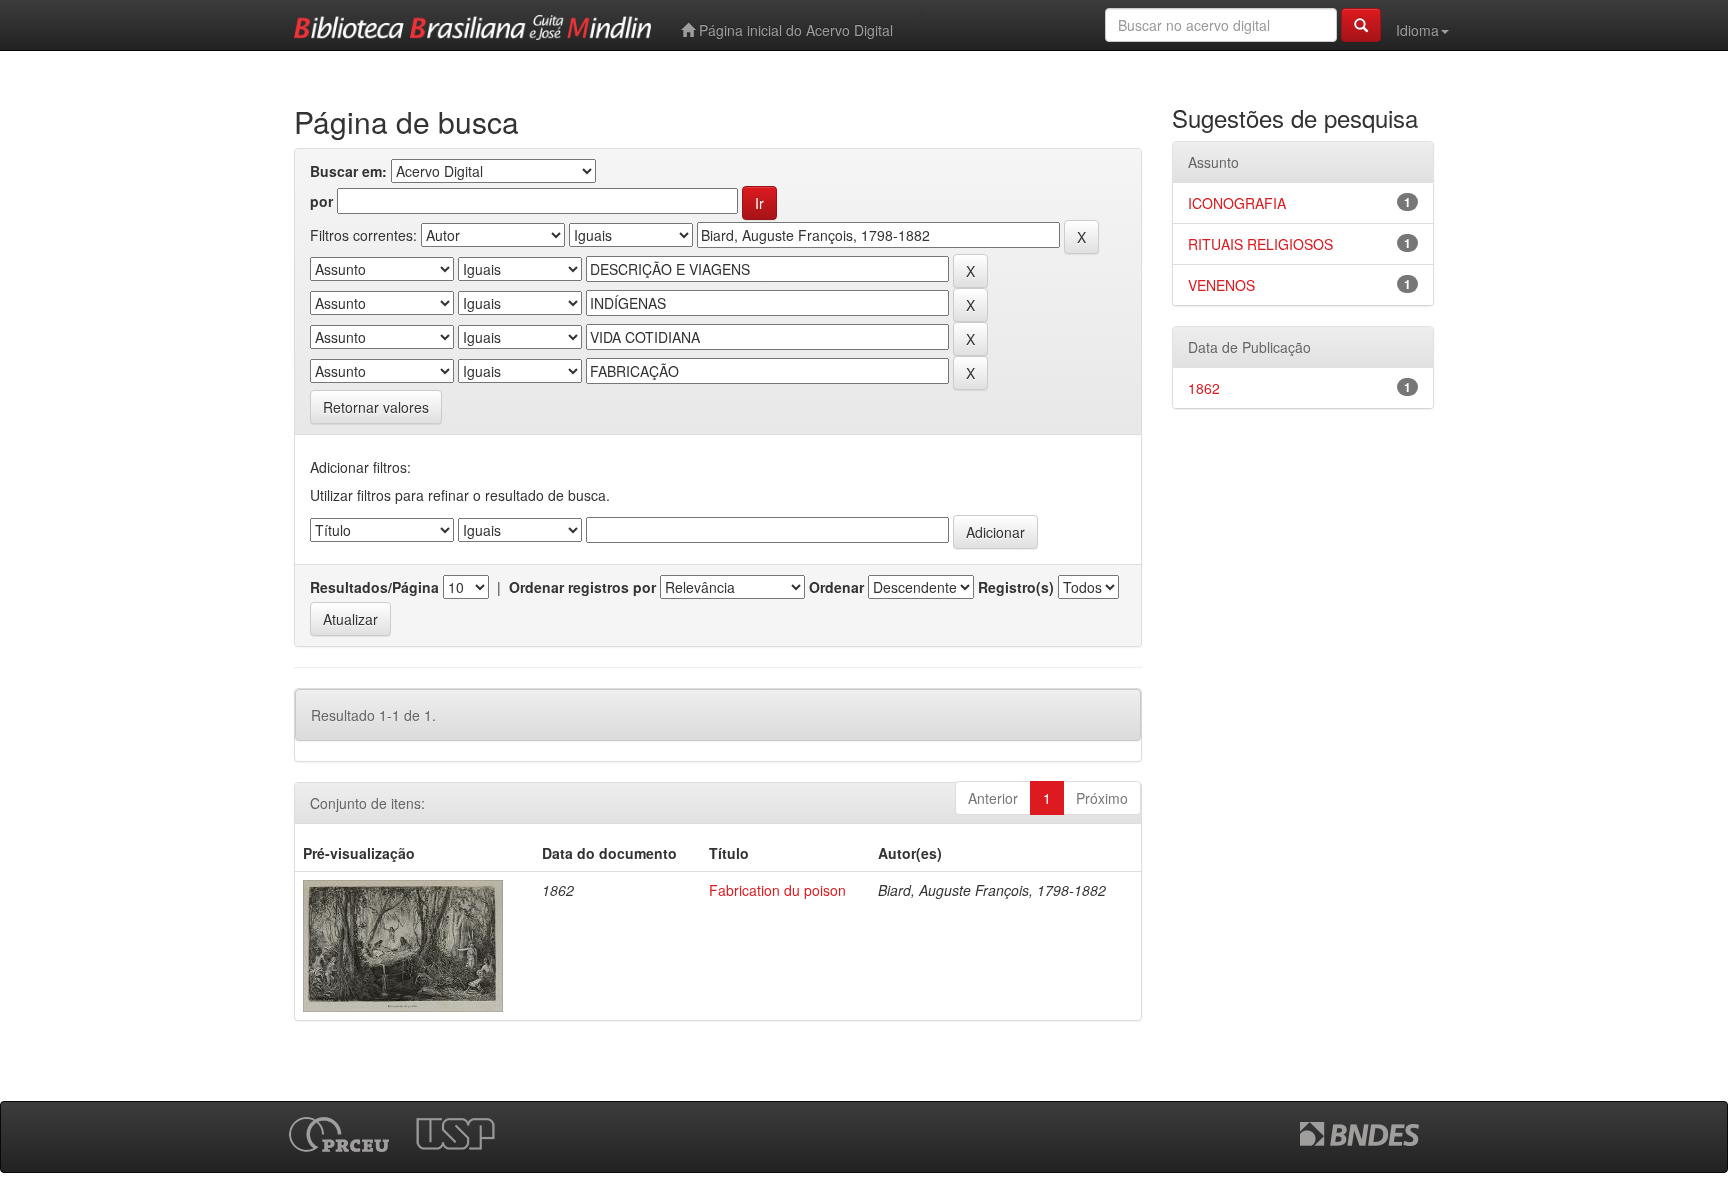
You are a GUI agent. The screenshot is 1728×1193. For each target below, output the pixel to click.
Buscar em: (348, 171)
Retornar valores (376, 407)
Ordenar (836, 587)
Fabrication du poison (777, 890)
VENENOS (1221, 285)
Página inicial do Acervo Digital (794, 30)
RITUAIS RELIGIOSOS (1260, 244)
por (321, 201)
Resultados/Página (374, 587)
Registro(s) (1016, 587)
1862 (1204, 388)
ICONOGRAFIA (1237, 203)
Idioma (1417, 30)
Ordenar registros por (582, 587)
